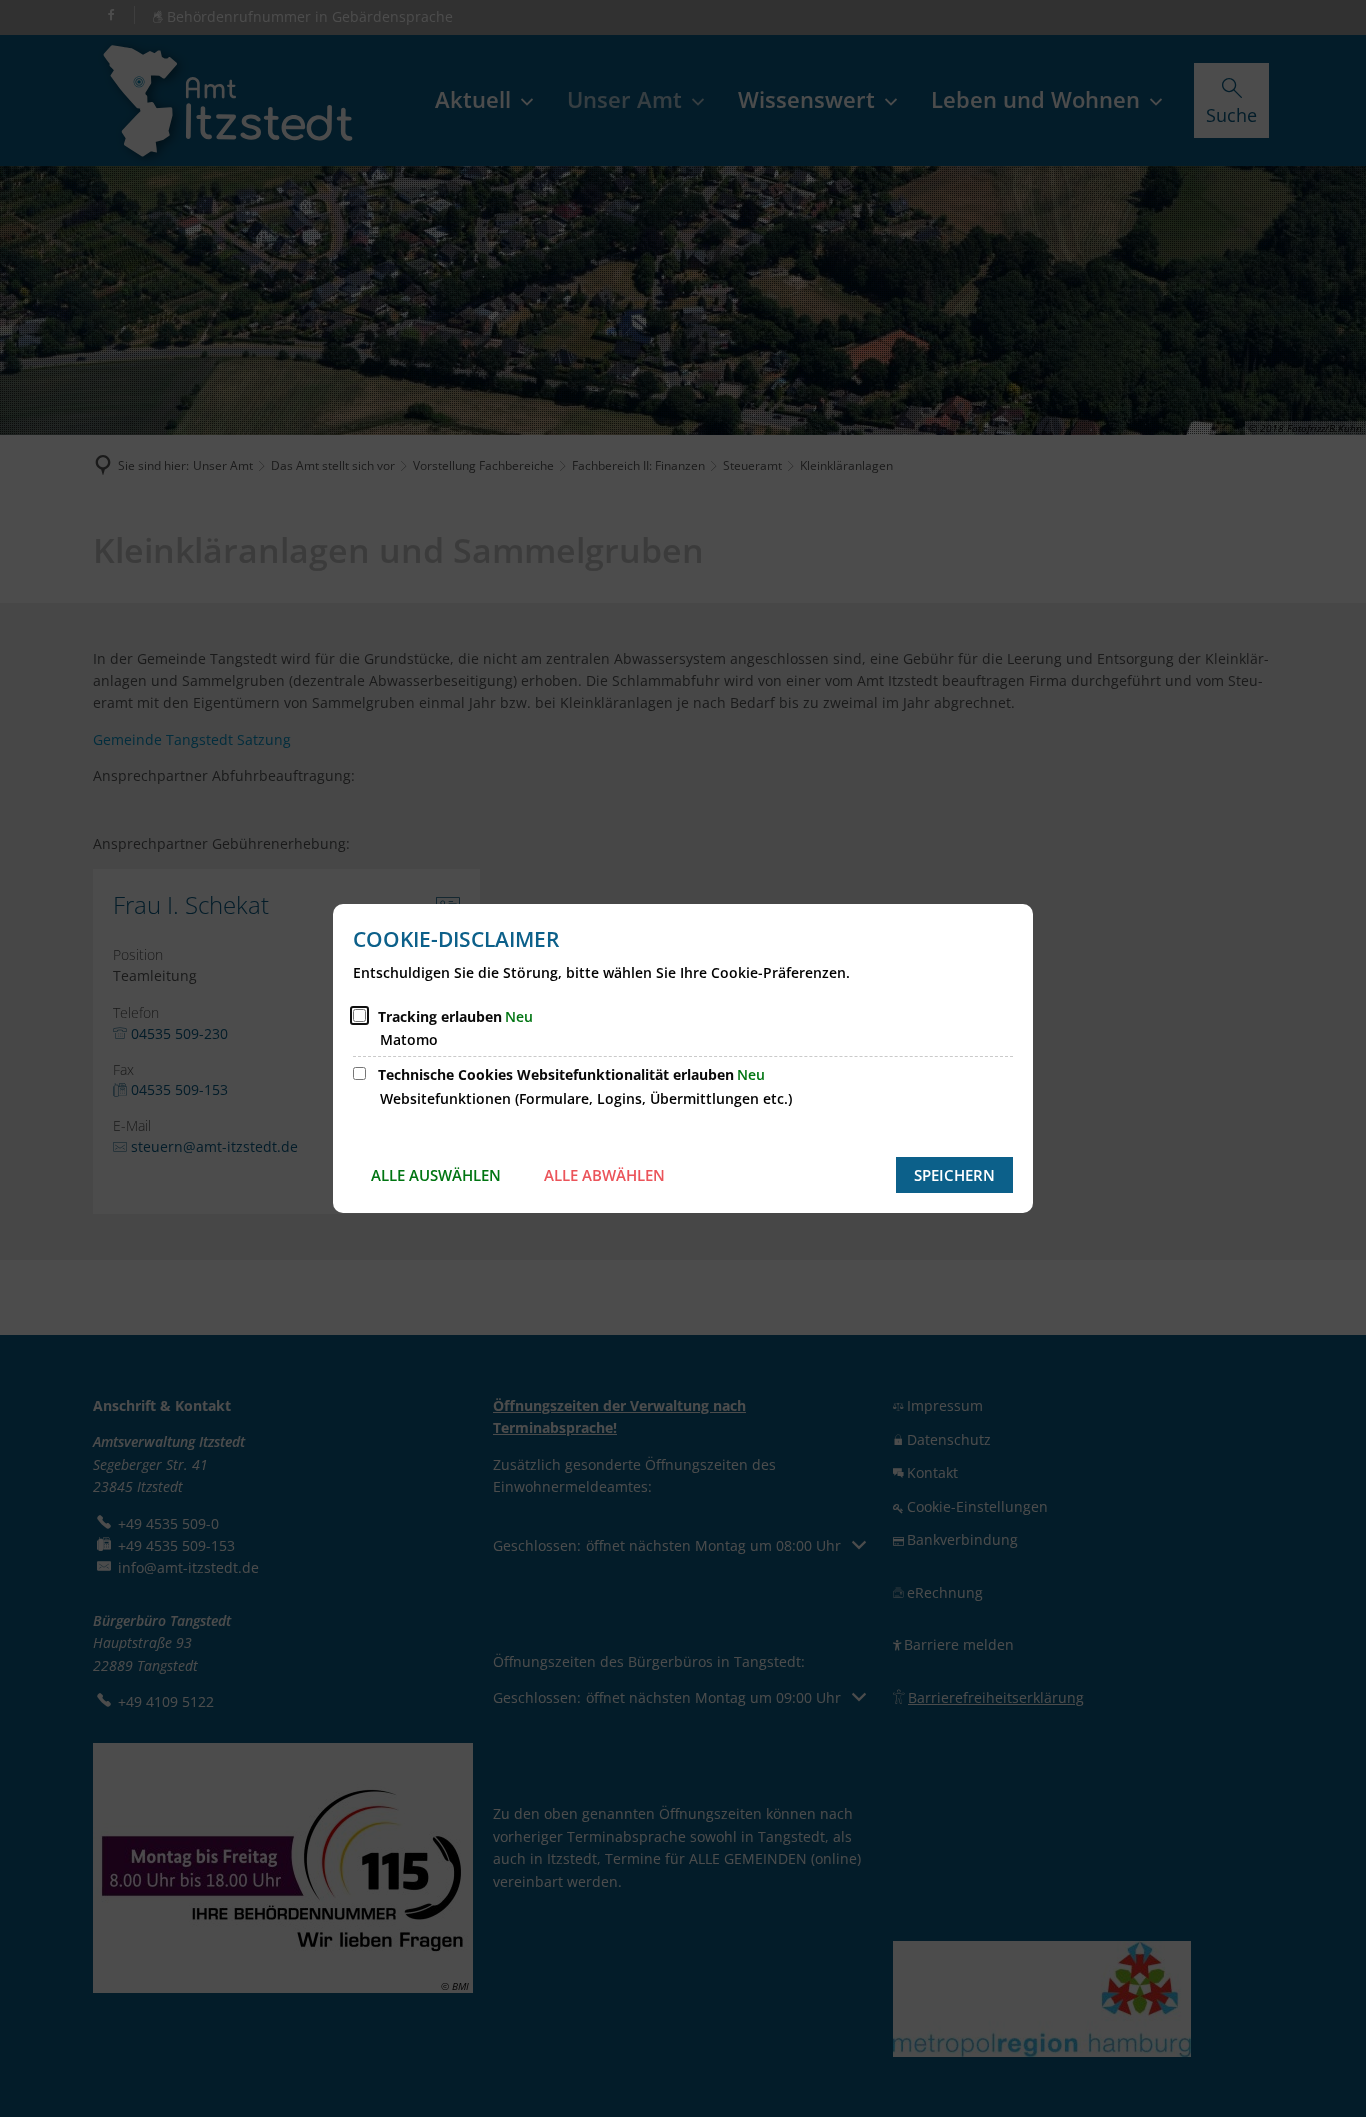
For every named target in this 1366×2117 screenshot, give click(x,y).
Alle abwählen (604, 1175)
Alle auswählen (436, 1175)
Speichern (954, 1175)
